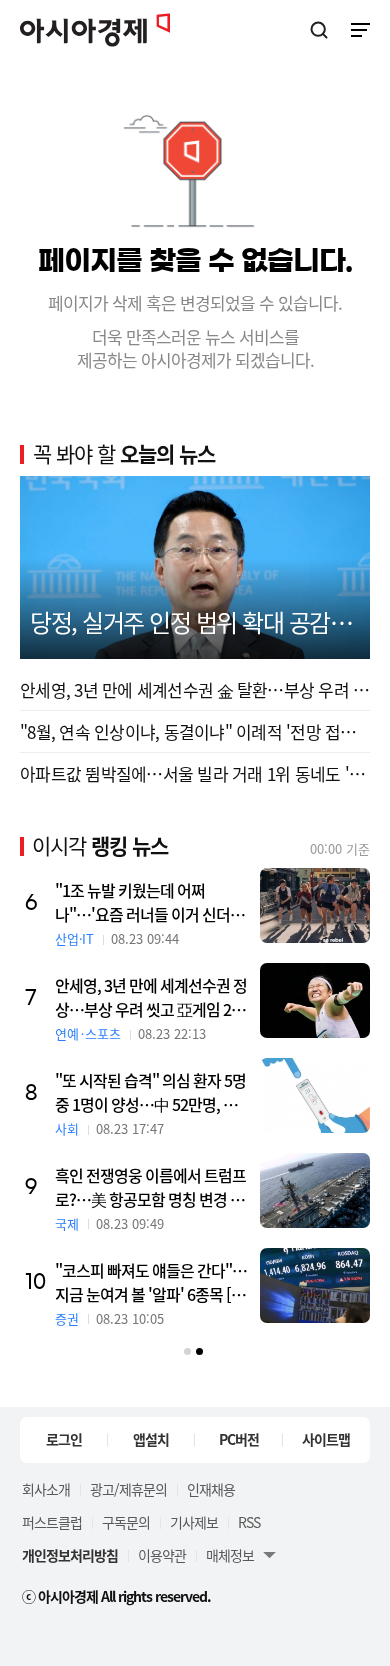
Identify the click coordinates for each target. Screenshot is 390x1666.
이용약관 (162, 1555)
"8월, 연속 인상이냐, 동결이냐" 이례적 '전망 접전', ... (195, 731)
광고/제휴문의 (128, 1489)
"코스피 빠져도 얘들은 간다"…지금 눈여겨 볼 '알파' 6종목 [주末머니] (151, 1282)
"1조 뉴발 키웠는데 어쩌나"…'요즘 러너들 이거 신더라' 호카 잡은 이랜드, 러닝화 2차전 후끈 (151, 902)
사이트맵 (326, 1439)
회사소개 (46, 1489)
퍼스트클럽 (52, 1522)
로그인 (64, 1439)
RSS (249, 1522)
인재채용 (211, 1489)
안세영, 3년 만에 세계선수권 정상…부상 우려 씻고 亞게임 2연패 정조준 (151, 997)
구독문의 (126, 1522)
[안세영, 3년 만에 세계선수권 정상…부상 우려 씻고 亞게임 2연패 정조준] (315, 1000)
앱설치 (151, 1439)
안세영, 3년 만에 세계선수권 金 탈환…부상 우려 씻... (195, 689)
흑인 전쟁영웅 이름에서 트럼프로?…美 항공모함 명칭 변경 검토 (150, 1187)
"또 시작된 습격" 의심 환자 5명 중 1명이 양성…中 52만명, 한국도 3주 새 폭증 (150, 1092)
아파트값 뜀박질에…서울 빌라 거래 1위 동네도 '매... (195, 773)
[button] (187, 1351)
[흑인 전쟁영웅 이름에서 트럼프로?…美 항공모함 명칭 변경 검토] (315, 1190)
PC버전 (239, 1439)
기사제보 (194, 1522)
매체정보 (230, 1555)
